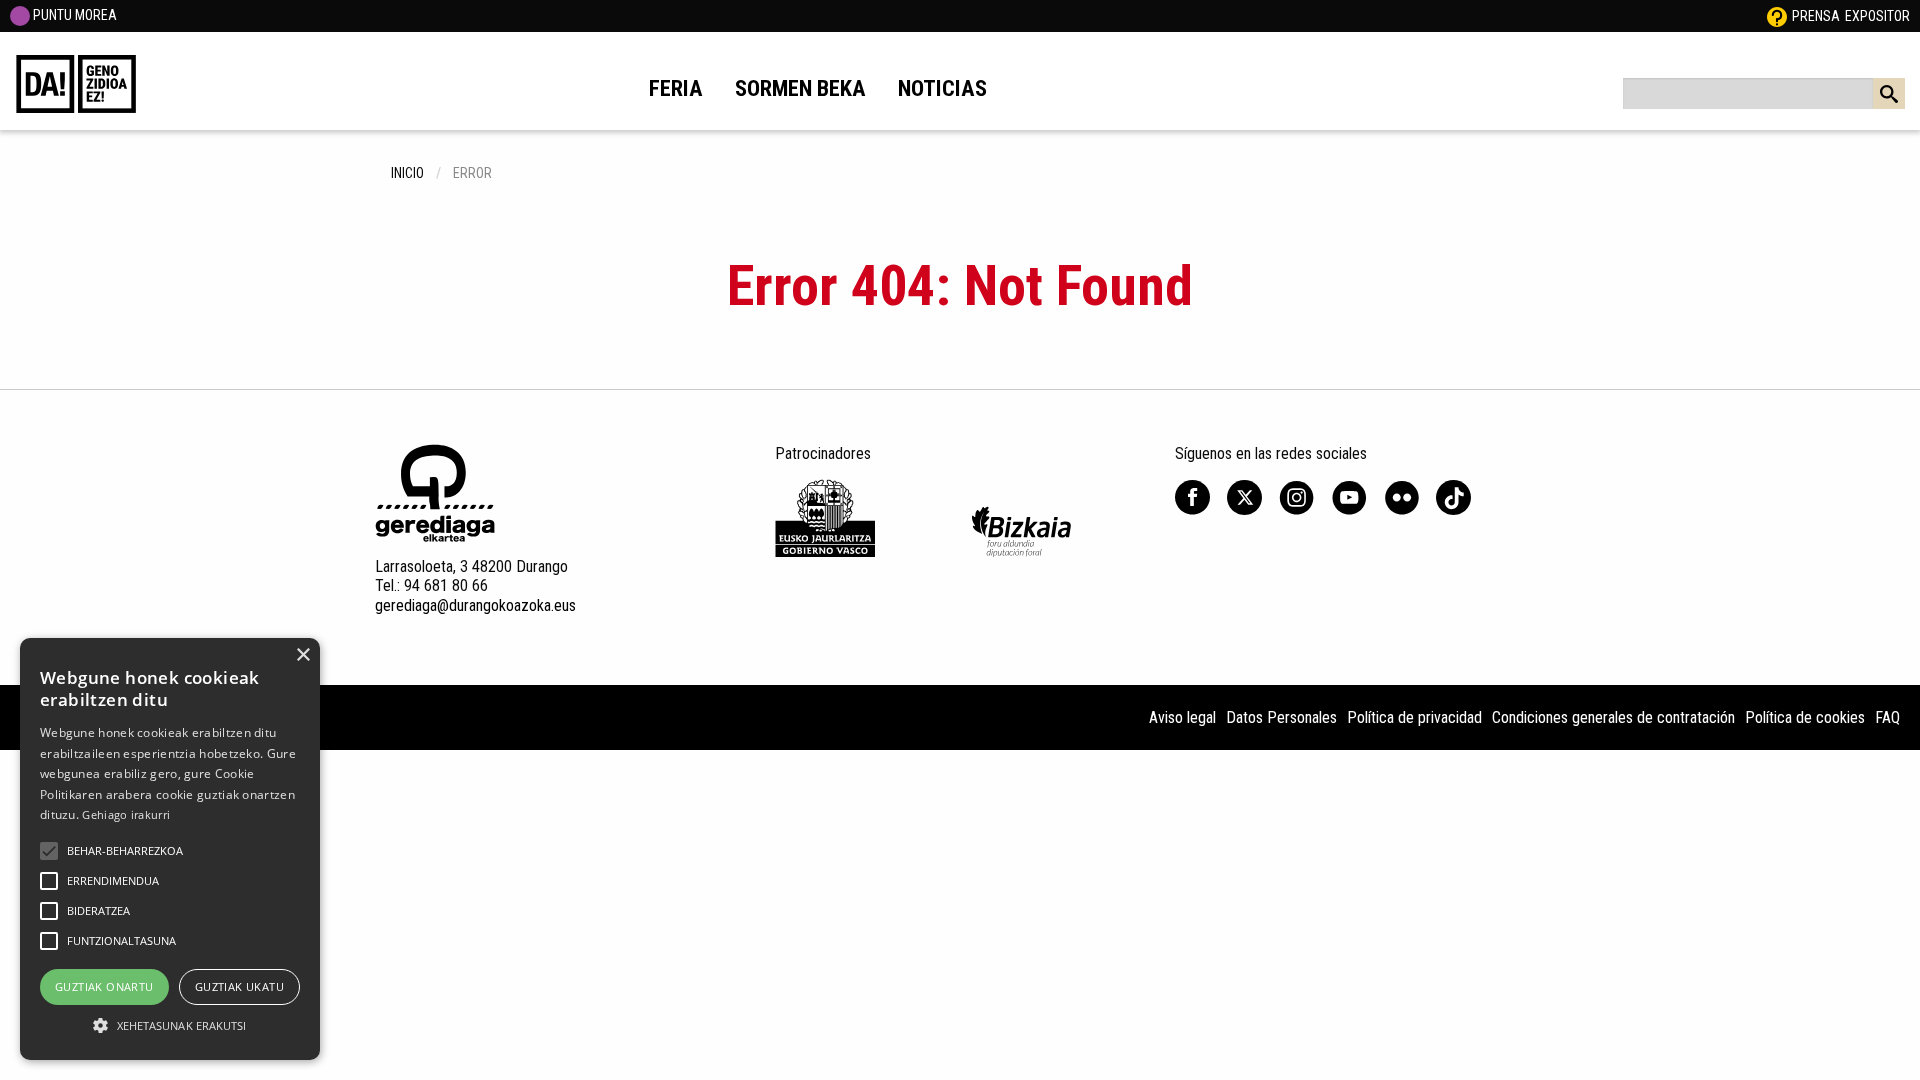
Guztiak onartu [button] (104, 986)
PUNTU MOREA (73, 15)
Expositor (1877, 16)
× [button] (302, 655)
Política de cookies (1805, 717)
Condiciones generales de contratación (1613, 717)
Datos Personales (1281, 717)
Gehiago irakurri (126, 814)
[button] (49, 851)
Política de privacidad (1414, 717)
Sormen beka (800, 88)
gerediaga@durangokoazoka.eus (475, 605)
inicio (407, 173)
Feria (676, 88)
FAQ (1887, 717)
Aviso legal (1182, 717)
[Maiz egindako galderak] (1777, 16)
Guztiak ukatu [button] (239, 986)
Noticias (942, 88)
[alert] (170, 849)
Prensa (1816, 16)
